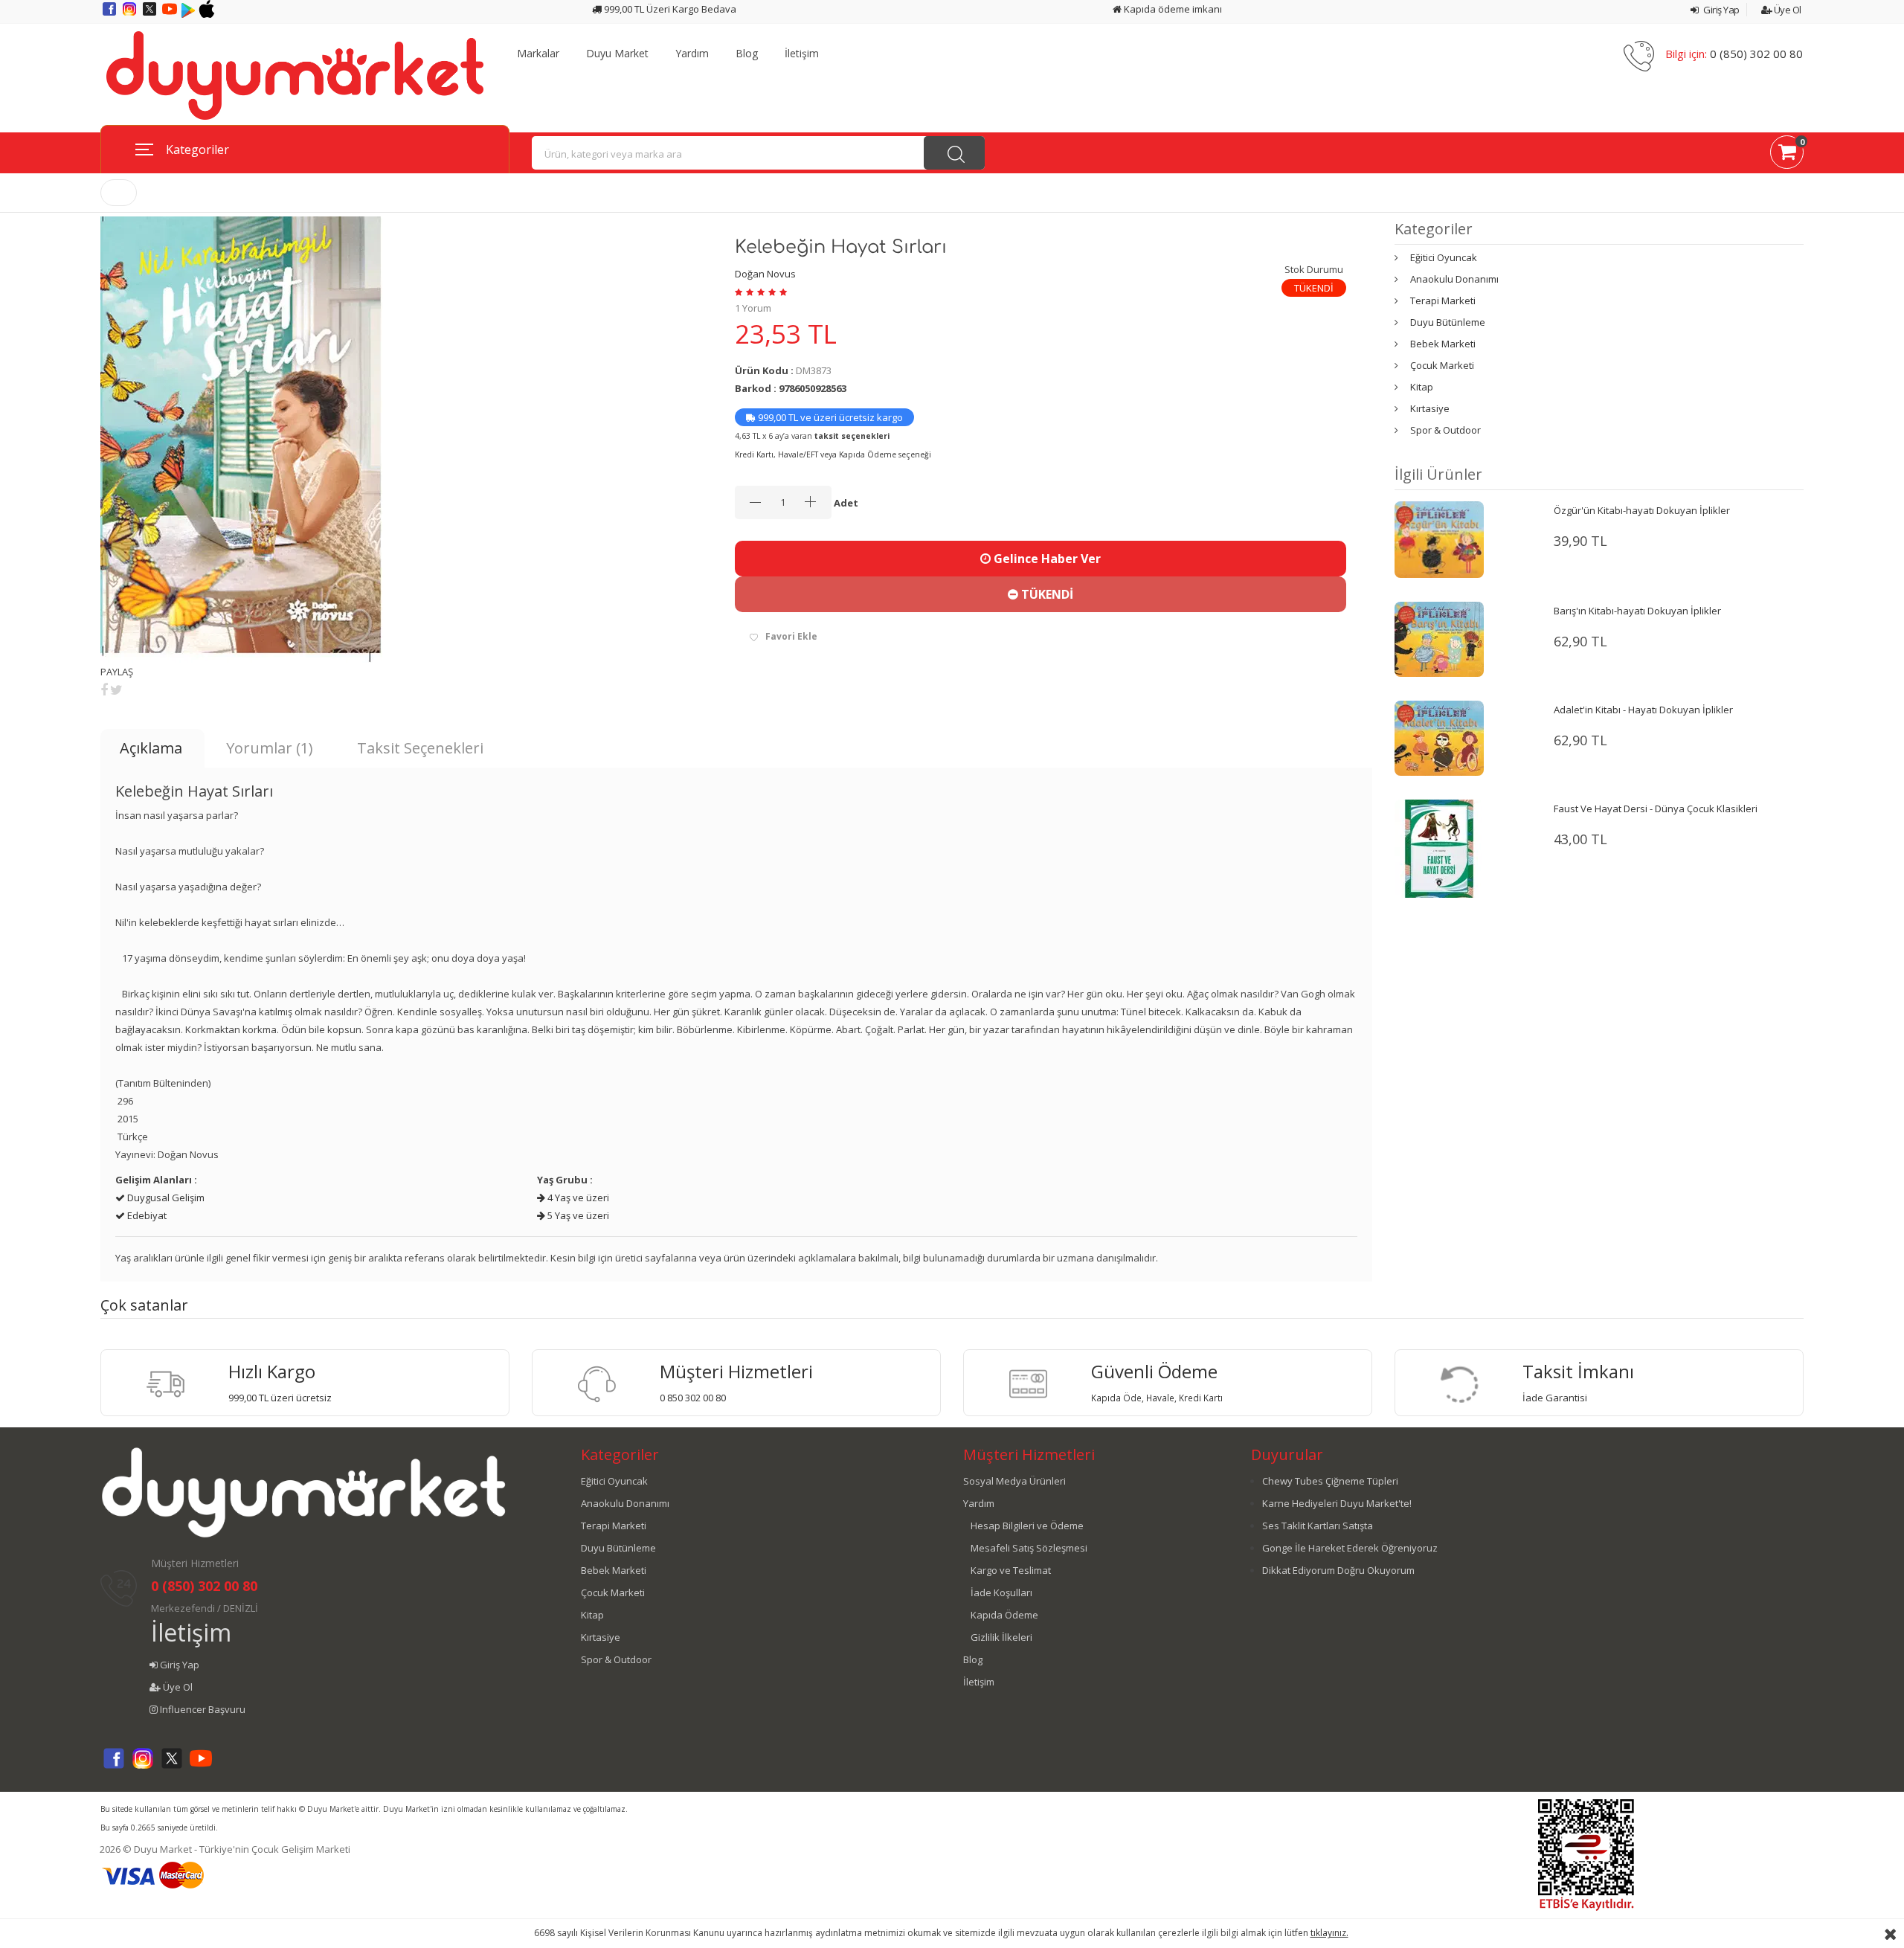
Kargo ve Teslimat (1011, 1570)
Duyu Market (617, 54)
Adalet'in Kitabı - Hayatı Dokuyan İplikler (1643, 710)
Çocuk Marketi (1442, 365)
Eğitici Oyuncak (1444, 257)
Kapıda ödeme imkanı (1172, 9)
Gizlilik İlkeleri (1001, 1637)
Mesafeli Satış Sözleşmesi (1029, 1548)
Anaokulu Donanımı (1454, 279)
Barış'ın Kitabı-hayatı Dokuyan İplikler (1637, 611)
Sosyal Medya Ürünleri (1014, 1481)
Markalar (538, 54)
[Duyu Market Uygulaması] (189, 14)
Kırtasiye (1430, 408)
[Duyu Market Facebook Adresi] (110, 14)
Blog (747, 54)
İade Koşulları (1001, 1592)
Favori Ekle (791, 636)
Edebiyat (146, 1215)
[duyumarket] (295, 74)
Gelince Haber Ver (1046, 559)
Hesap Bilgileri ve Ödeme (1027, 1526)
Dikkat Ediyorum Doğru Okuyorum (1338, 1570)
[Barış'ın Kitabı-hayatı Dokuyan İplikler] (1439, 638)
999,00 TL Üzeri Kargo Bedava (669, 9)
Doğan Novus (765, 274)
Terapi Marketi (1443, 300)
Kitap (1422, 387)
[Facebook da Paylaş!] (104, 689)
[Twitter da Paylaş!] (116, 689)
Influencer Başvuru (202, 1709)
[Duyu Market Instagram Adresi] (131, 14)
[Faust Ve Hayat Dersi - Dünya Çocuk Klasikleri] (1439, 848)
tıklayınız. (1329, 1933)
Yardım (692, 54)
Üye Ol (1786, 10)
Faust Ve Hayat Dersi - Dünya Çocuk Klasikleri (1656, 809)
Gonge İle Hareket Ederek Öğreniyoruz (1350, 1548)
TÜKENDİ (1046, 594)
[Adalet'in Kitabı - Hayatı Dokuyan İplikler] (1439, 737)
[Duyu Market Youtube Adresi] (171, 14)
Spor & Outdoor (1445, 430)
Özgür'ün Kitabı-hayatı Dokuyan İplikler (1642, 510)
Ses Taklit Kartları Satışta (1318, 1526)
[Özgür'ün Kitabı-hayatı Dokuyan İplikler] (1439, 539)
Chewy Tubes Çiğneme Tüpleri (1330, 1481)
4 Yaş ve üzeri (577, 1198)
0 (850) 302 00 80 (1756, 54)
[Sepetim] (1787, 155)
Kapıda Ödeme (1004, 1615)
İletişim (802, 54)
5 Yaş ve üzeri (577, 1215)
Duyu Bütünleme (1448, 322)
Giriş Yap (1721, 10)
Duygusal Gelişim (165, 1198)
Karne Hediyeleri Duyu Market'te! (1337, 1503)
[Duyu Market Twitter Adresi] (151, 14)
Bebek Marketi (1443, 344)
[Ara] (954, 153)
